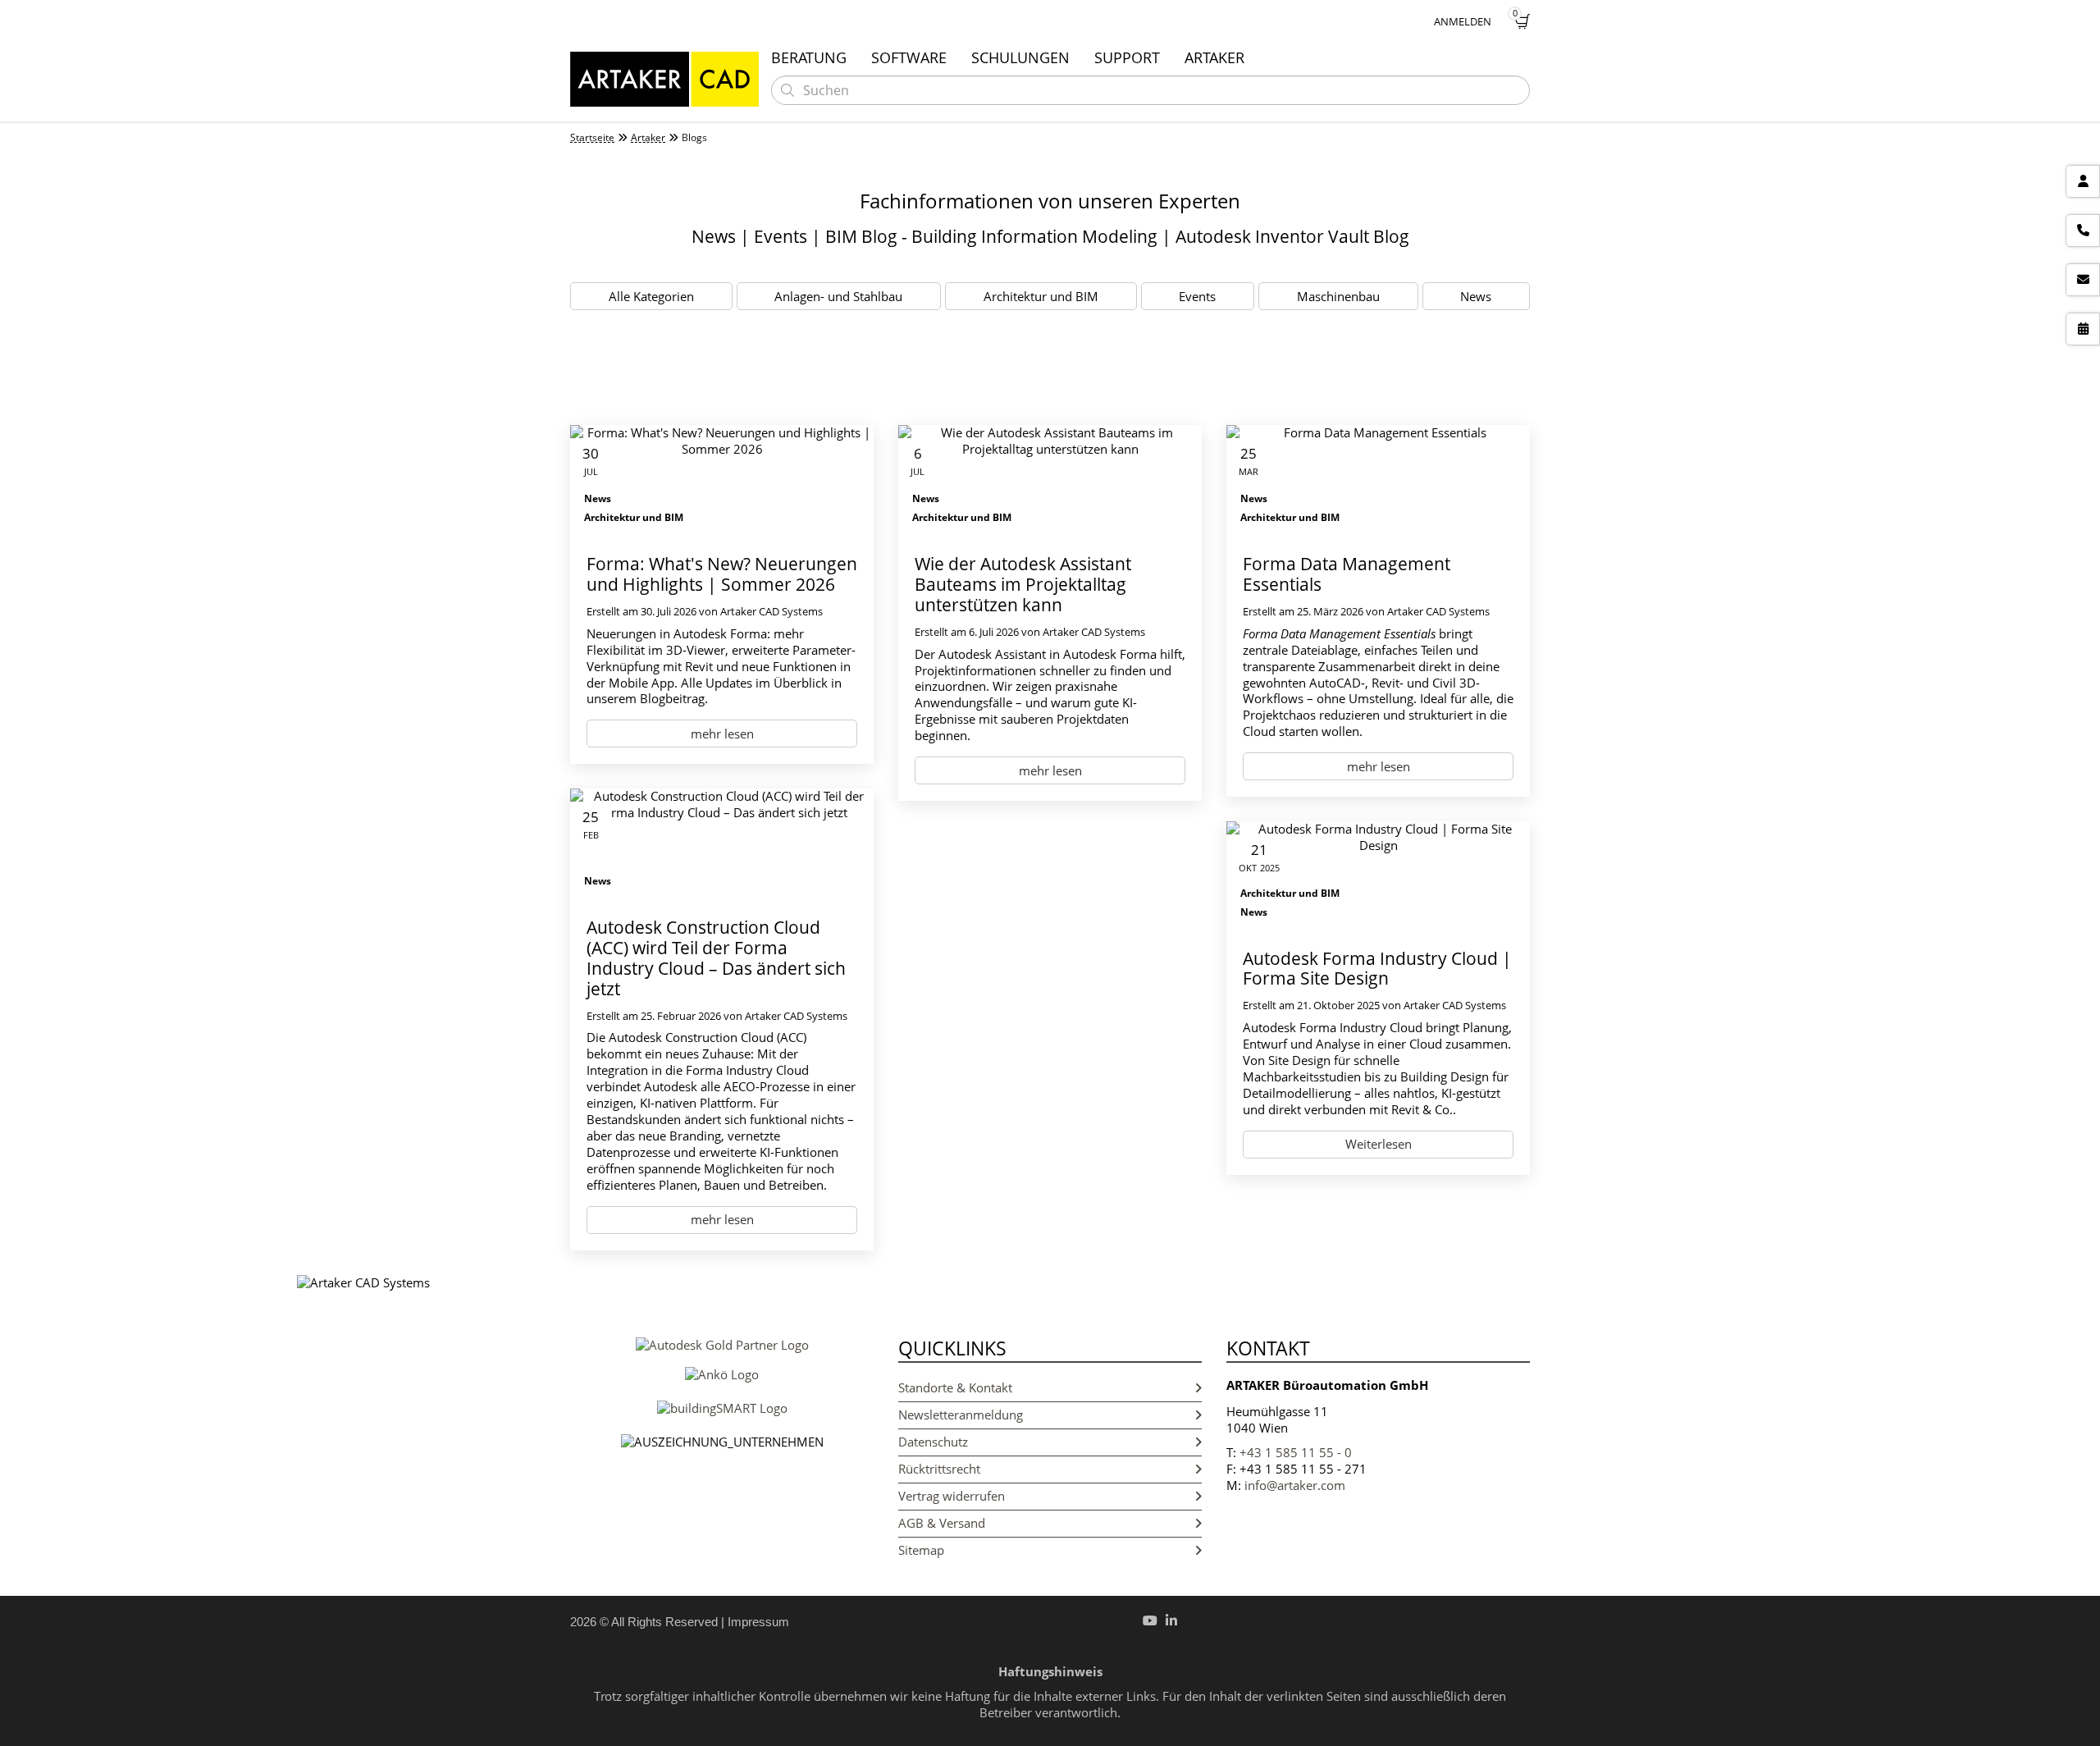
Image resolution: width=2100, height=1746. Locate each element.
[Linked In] (1171, 1621)
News (1476, 296)
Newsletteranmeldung (961, 1415)
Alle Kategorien (651, 296)
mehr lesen (722, 734)
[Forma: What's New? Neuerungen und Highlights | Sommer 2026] (722, 481)
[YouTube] (1150, 1621)
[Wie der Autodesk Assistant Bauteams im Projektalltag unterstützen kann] (1050, 481)
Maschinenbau (1338, 296)
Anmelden (1463, 21)
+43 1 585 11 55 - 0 (1296, 1452)
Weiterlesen (1379, 1144)
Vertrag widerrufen (952, 1496)
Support (1127, 57)
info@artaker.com (1295, 1485)
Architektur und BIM (1041, 296)
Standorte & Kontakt (955, 1387)
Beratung (809, 57)
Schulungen (1020, 57)
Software (909, 57)
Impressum (758, 1622)
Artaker (1214, 57)
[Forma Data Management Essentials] (1378, 481)
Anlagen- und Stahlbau (838, 296)
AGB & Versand (942, 1523)
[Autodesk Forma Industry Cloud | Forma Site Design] (1378, 876)
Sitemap (921, 1550)
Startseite (592, 138)
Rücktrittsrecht (939, 1469)
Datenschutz (933, 1442)
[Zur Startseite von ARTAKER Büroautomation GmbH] (664, 79)
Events (1197, 296)
